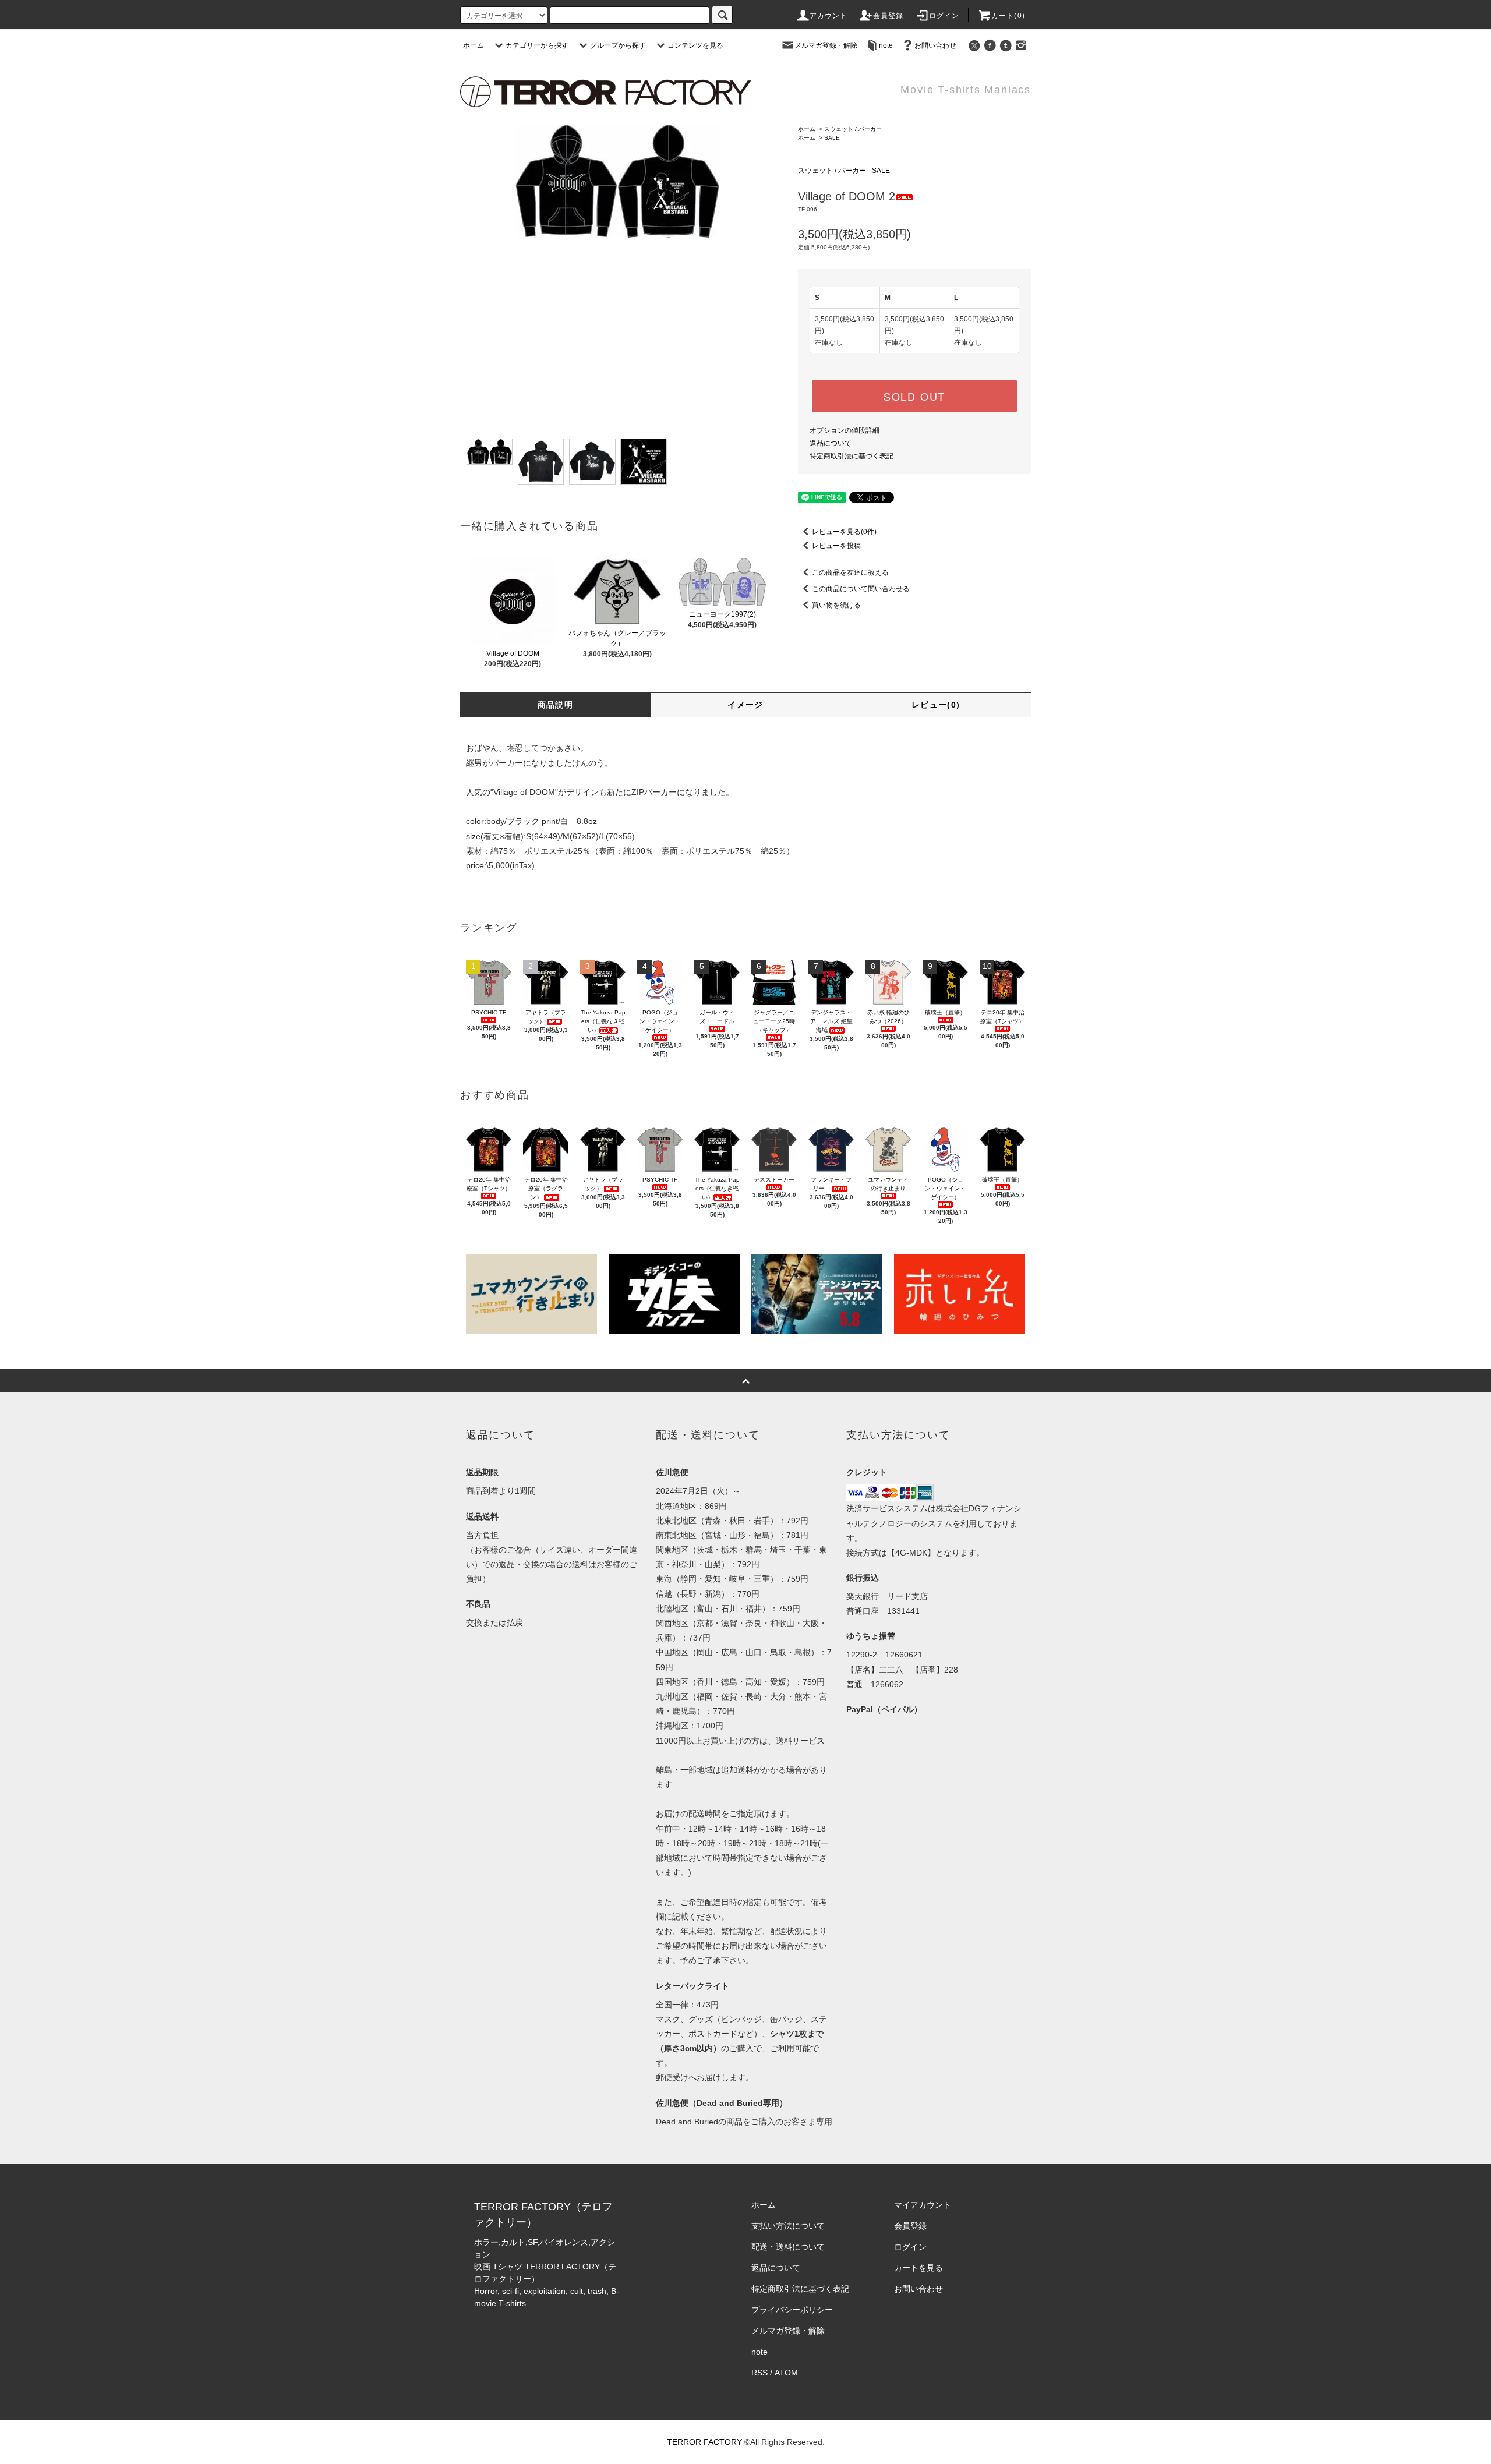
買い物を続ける (836, 605)
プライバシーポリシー (792, 2310)
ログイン (944, 16)
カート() (1008, 16)
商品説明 (556, 705)
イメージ (745, 705)
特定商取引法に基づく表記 (852, 456)
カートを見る (918, 2268)
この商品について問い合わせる (861, 589)
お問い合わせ (935, 45)
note (886, 45)
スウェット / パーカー (853, 129)
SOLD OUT (914, 396)
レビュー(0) (936, 705)
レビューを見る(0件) (844, 532)
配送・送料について (788, 2247)
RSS (759, 2373)
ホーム (474, 45)
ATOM (786, 2373)
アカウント (829, 16)
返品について (831, 443)
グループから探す (618, 45)
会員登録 (888, 16)
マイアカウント (923, 2205)
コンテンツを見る (695, 45)
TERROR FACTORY (704, 2442)
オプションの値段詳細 (845, 430)
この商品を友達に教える (850, 572)
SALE (832, 138)
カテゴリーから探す (537, 45)
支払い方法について (788, 2226)
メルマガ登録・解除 (826, 45)
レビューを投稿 (836, 546)
